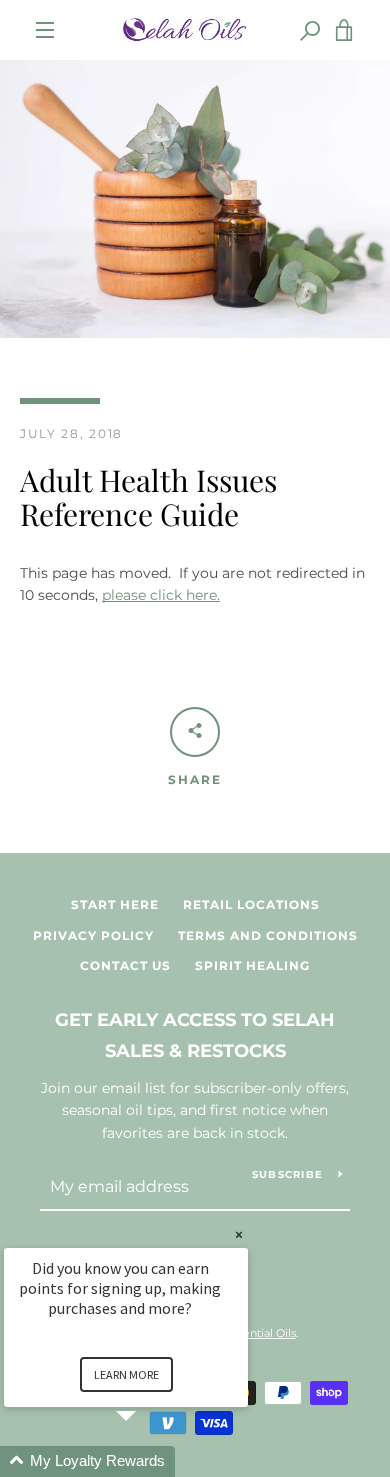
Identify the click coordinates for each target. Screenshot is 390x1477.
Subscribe (287, 1174)
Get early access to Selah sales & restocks (195, 1035)
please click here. (161, 595)
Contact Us (125, 965)
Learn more (126, 1374)
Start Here (115, 904)
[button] (150, 1461)
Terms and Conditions (268, 935)
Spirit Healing (252, 965)
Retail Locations (251, 904)
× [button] (239, 1234)
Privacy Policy (93, 935)
